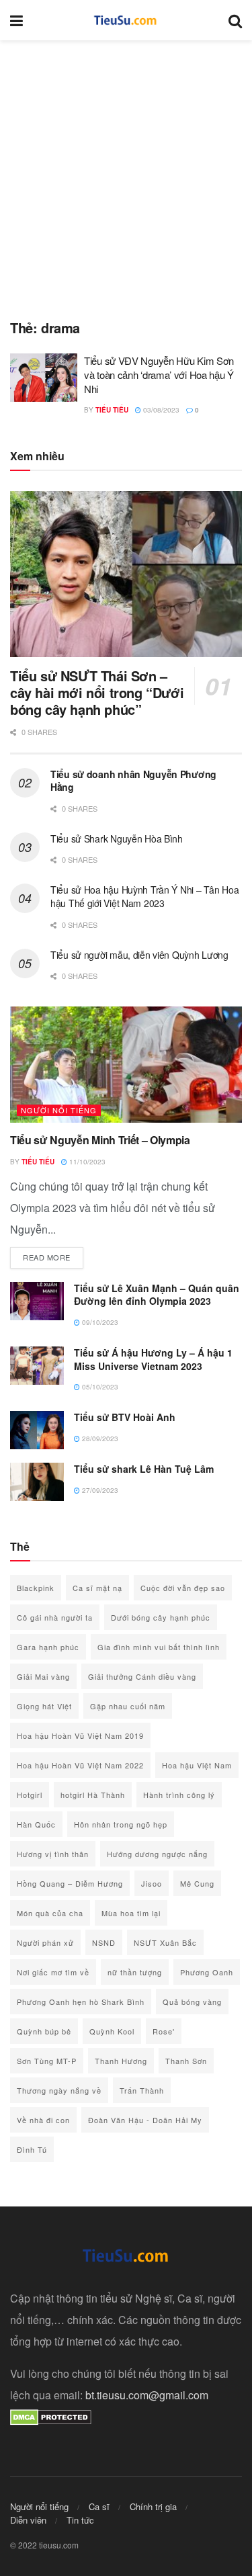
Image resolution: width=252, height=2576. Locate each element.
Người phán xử (45, 1942)
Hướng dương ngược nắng (157, 1854)
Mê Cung (197, 1883)
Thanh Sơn (186, 2061)
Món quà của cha (50, 1913)
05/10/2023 (99, 1387)
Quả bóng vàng (192, 2002)
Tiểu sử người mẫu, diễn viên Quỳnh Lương (139, 955)
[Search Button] (235, 20)
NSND (104, 1942)
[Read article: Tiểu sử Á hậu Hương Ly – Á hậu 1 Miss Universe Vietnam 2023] (37, 1366)
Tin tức (80, 2520)
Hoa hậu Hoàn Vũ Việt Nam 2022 (80, 1765)
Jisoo (152, 1883)
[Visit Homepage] (126, 20)
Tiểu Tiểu (112, 410)
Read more (53, 1257)
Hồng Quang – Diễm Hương (70, 1883)
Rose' (164, 2031)
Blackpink (36, 1588)
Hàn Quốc (36, 1824)
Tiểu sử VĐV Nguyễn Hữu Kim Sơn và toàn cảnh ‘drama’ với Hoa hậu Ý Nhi (159, 375)
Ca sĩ (99, 2506)
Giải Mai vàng (43, 1676)
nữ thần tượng (135, 1972)
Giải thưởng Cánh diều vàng (142, 1676)
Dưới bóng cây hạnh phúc (161, 1617)
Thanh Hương (121, 2061)
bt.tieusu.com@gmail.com (147, 2395)
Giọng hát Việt (44, 1706)
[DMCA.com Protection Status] (51, 2416)
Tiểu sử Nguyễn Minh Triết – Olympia (100, 1140)
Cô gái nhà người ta (55, 1617)
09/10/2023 (99, 1322)
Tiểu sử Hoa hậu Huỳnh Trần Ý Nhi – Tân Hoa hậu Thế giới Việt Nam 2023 (144, 896)
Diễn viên (28, 2520)
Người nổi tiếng (59, 1110)
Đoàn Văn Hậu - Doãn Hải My (145, 2120)
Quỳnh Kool (112, 2031)
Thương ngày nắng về (59, 2090)
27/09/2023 (99, 1490)
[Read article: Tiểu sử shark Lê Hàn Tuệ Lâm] (37, 1482)
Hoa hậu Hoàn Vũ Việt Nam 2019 (80, 1735)
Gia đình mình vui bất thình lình (159, 1647)
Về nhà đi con (43, 2120)
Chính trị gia (153, 2506)
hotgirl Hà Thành (93, 1795)
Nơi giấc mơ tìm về (53, 1972)
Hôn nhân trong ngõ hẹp (121, 1824)
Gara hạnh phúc (48, 1647)
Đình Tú (32, 2149)
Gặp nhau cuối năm (128, 1706)
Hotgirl (30, 1795)
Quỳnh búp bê (44, 2031)
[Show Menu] (16, 20)
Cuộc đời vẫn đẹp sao (183, 1588)
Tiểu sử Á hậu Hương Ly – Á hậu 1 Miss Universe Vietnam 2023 (153, 1359)
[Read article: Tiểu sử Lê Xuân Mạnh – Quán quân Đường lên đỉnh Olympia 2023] (37, 1301)
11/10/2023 (86, 1162)
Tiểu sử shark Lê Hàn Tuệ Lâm (144, 1469)
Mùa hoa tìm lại (131, 1913)
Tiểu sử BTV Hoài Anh (125, 1417)
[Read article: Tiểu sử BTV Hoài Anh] (37, 1430)
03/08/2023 (160, 410)
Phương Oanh (207, 1972)
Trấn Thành (142, 2090)
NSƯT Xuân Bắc (165, 1942)
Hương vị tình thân (53, 1854)
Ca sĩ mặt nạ (97, 1588)
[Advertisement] (126, 173)
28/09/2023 (99, 1439)
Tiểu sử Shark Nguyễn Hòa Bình (117, 839)
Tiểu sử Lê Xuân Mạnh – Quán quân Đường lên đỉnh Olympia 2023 (157, 1295)
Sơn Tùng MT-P (47, 2061)
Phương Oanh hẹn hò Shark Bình (81, 2002)
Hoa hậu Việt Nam (197, 1765)
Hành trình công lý (179, 1795)
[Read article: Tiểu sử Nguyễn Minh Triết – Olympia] (126, 1065)
